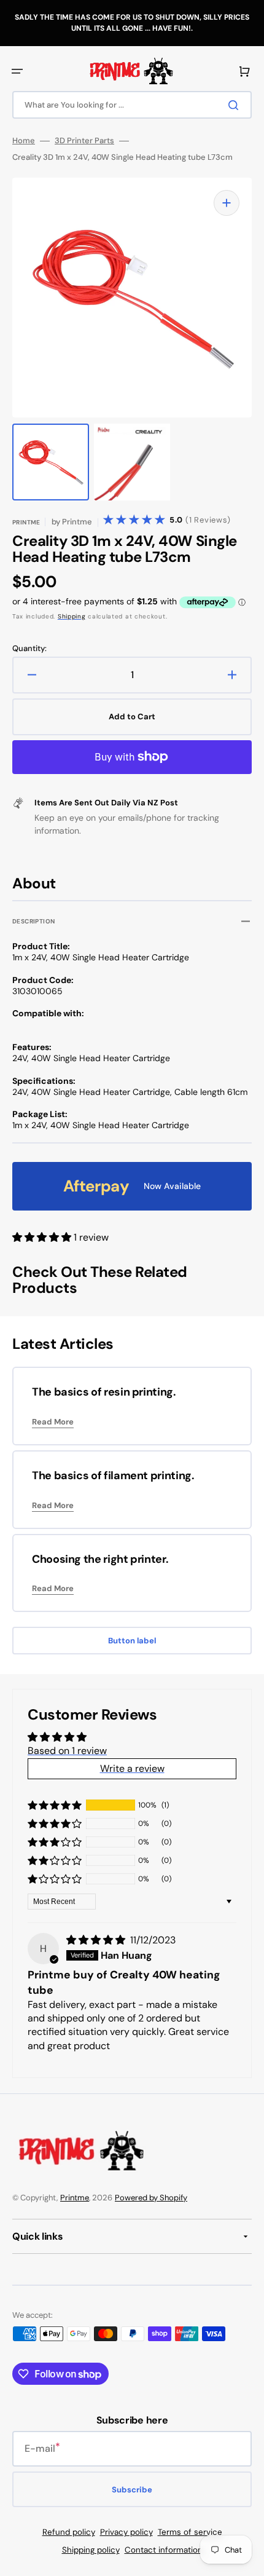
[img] (97, 1940)
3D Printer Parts (84, 141)
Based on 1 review (67, 1751)
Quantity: (29, 649)
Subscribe (132, 2490)
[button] (17, 71)
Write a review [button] (132, 1768)
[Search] (236, 105)
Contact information (164, 2550)
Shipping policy (91, 2550)
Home (24, 141)
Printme (75, 2198)
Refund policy (69, 2532)
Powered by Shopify (151, 2198)
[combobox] (132, 105)
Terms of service (190, 2532)
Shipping (72, 616)
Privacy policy (126, 2532)
